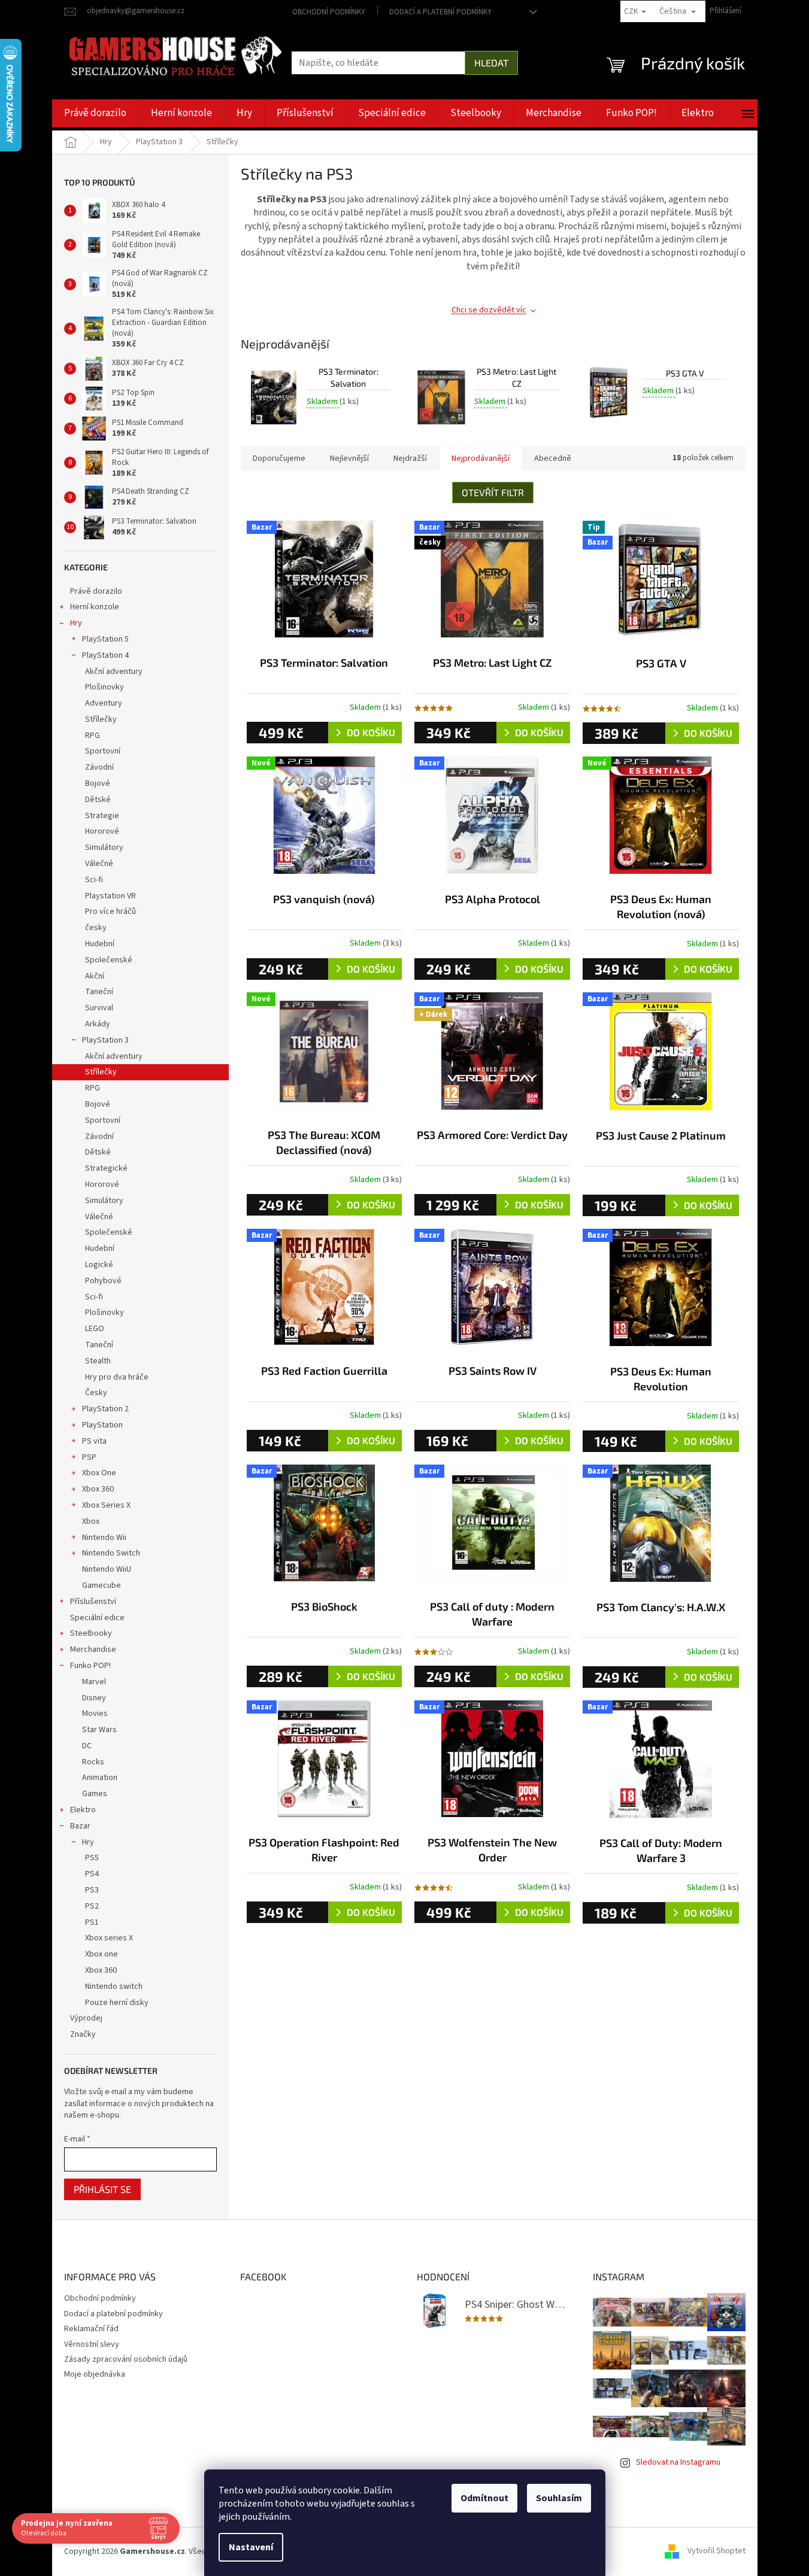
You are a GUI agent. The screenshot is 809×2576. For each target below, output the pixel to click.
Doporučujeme (279, 458)
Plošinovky (104, 687)
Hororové (102, 831)
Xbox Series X (106, 1505)
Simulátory (104, 847)
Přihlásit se (102, 2189)
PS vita (94, 1441)
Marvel (94, 1682)
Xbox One (99, 1473)
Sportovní (103, 751)
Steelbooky (91, 1633)
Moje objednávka (95, 2374)
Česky (96, 1393)
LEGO (95, 1329)
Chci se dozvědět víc (489, 310)
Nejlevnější (349, 458)
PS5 (92, 1858)
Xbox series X (109, 1938)
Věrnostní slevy (92, 2344)
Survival (99, 1008)
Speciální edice (97, 1618)
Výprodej (86, 2018)
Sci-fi (94, 880)
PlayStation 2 (105, 1409)
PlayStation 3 (105, 1040)
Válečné (99, 864)
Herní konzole (95, 607)
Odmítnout (484, 2498)
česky (96, 928)
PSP (89, 1457)
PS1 (92, 1922)
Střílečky (101, 719)
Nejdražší (410, 458)
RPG (93, 736)
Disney (94, 1698)
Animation (100, 1778)
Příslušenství (93, 1602)
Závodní (99, 767)
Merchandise (93, 1650)
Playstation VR (110, 896)
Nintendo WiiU (107, 1569)
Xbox (91, 1521)
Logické (99, 1265)
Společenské (109, 960)
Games (95, 1794)
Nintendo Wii (104, 1538)
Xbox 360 (98, 1489)
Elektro (83, 1810)
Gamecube (101, 1585)
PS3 (92, 1890)
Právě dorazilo (96, 591)
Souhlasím (559, 2498)
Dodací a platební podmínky (440, 12)
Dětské (98, 800)
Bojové (98, 783)
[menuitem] (95, 113)
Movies (95, 1714)
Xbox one (101, 1954)
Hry (76, 623)
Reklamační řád (91, 2329)
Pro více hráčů (110, 912)
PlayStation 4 (105, 655)
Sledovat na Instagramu (678, 2462)
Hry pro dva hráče (117, 1377)
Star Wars (99, 1730)
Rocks (93, 1762)
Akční (95, 976)
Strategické (106, 1168)
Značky (83, 2034)
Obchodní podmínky (329, 12)
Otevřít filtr (493, 492)
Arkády (98, 1024)
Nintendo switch (114, 1986)
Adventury (104, 703)
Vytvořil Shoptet (716, 2551)
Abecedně (553, 458)
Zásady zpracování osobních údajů (126, 2359)
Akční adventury (114, 672)
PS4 (92, 1874)
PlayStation (102, 1425)
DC (87, 1746)
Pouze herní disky (117, 2003)
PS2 (92, 1906)
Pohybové (103, 1281)
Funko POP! (90, 1666)
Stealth (98, 1361)
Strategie (102, 816)
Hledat (491, 63)
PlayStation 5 (105, 639)
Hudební (100, 944)
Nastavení (251, 2547)
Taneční (99, 992)
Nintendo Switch (111, 1553)
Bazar (80, 1826)
